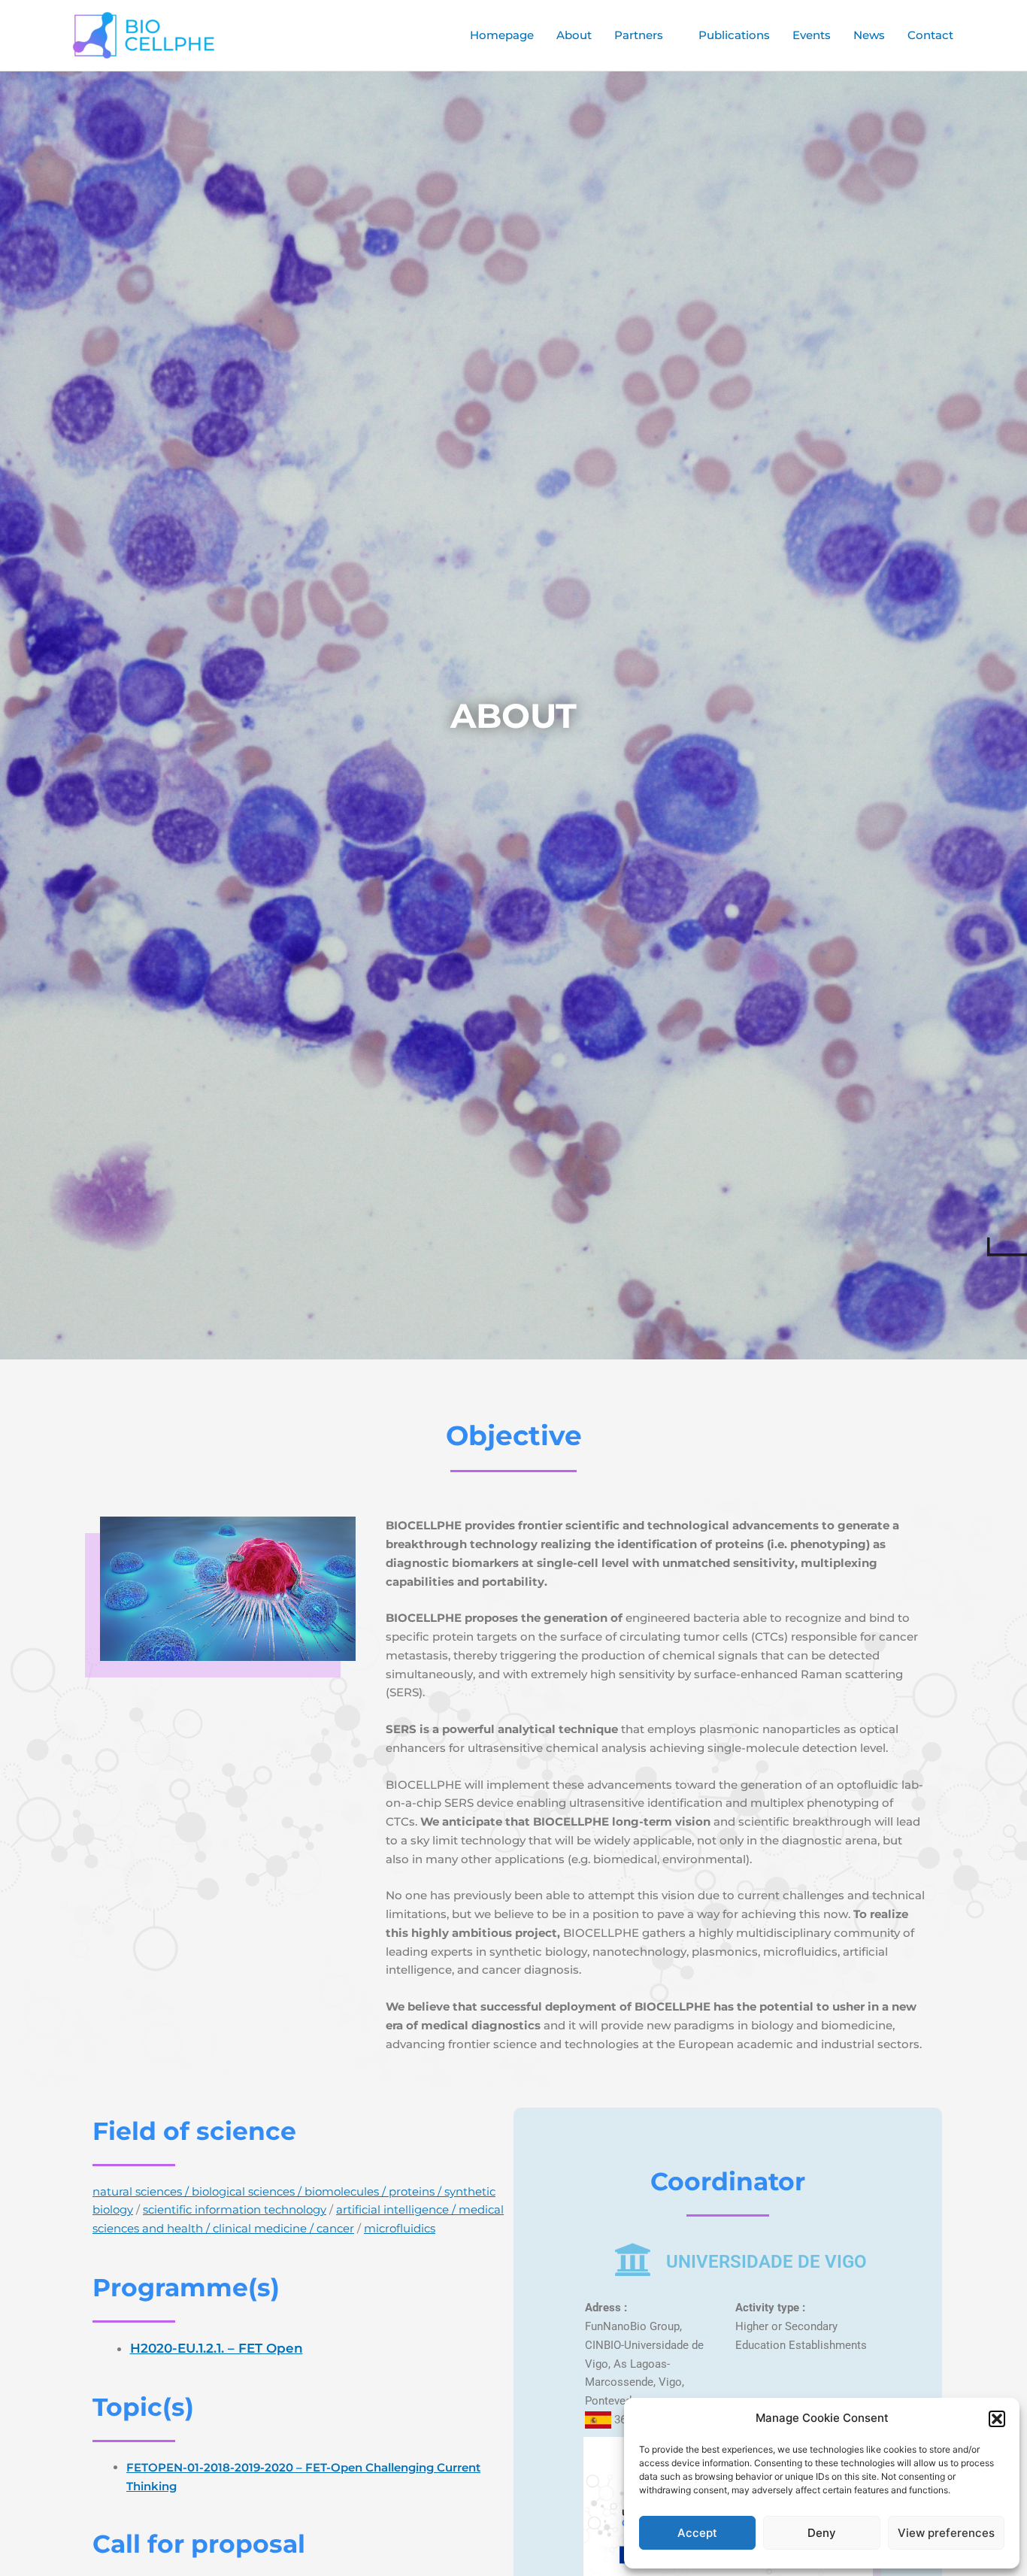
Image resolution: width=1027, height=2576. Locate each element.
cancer (335, 2228)
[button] (997, 2419)
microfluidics (400, 2228)
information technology (261, 2209)
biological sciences (243, 2191)
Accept (697, 2533)
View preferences (946, 2533)
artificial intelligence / (397, 2209)
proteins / (417, 2191)
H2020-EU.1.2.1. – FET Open (217, 2348)
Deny (822, 2533)
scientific (169, 2209)
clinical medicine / (263, 2228)
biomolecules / (347, 2191)
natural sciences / (142, 2191)
